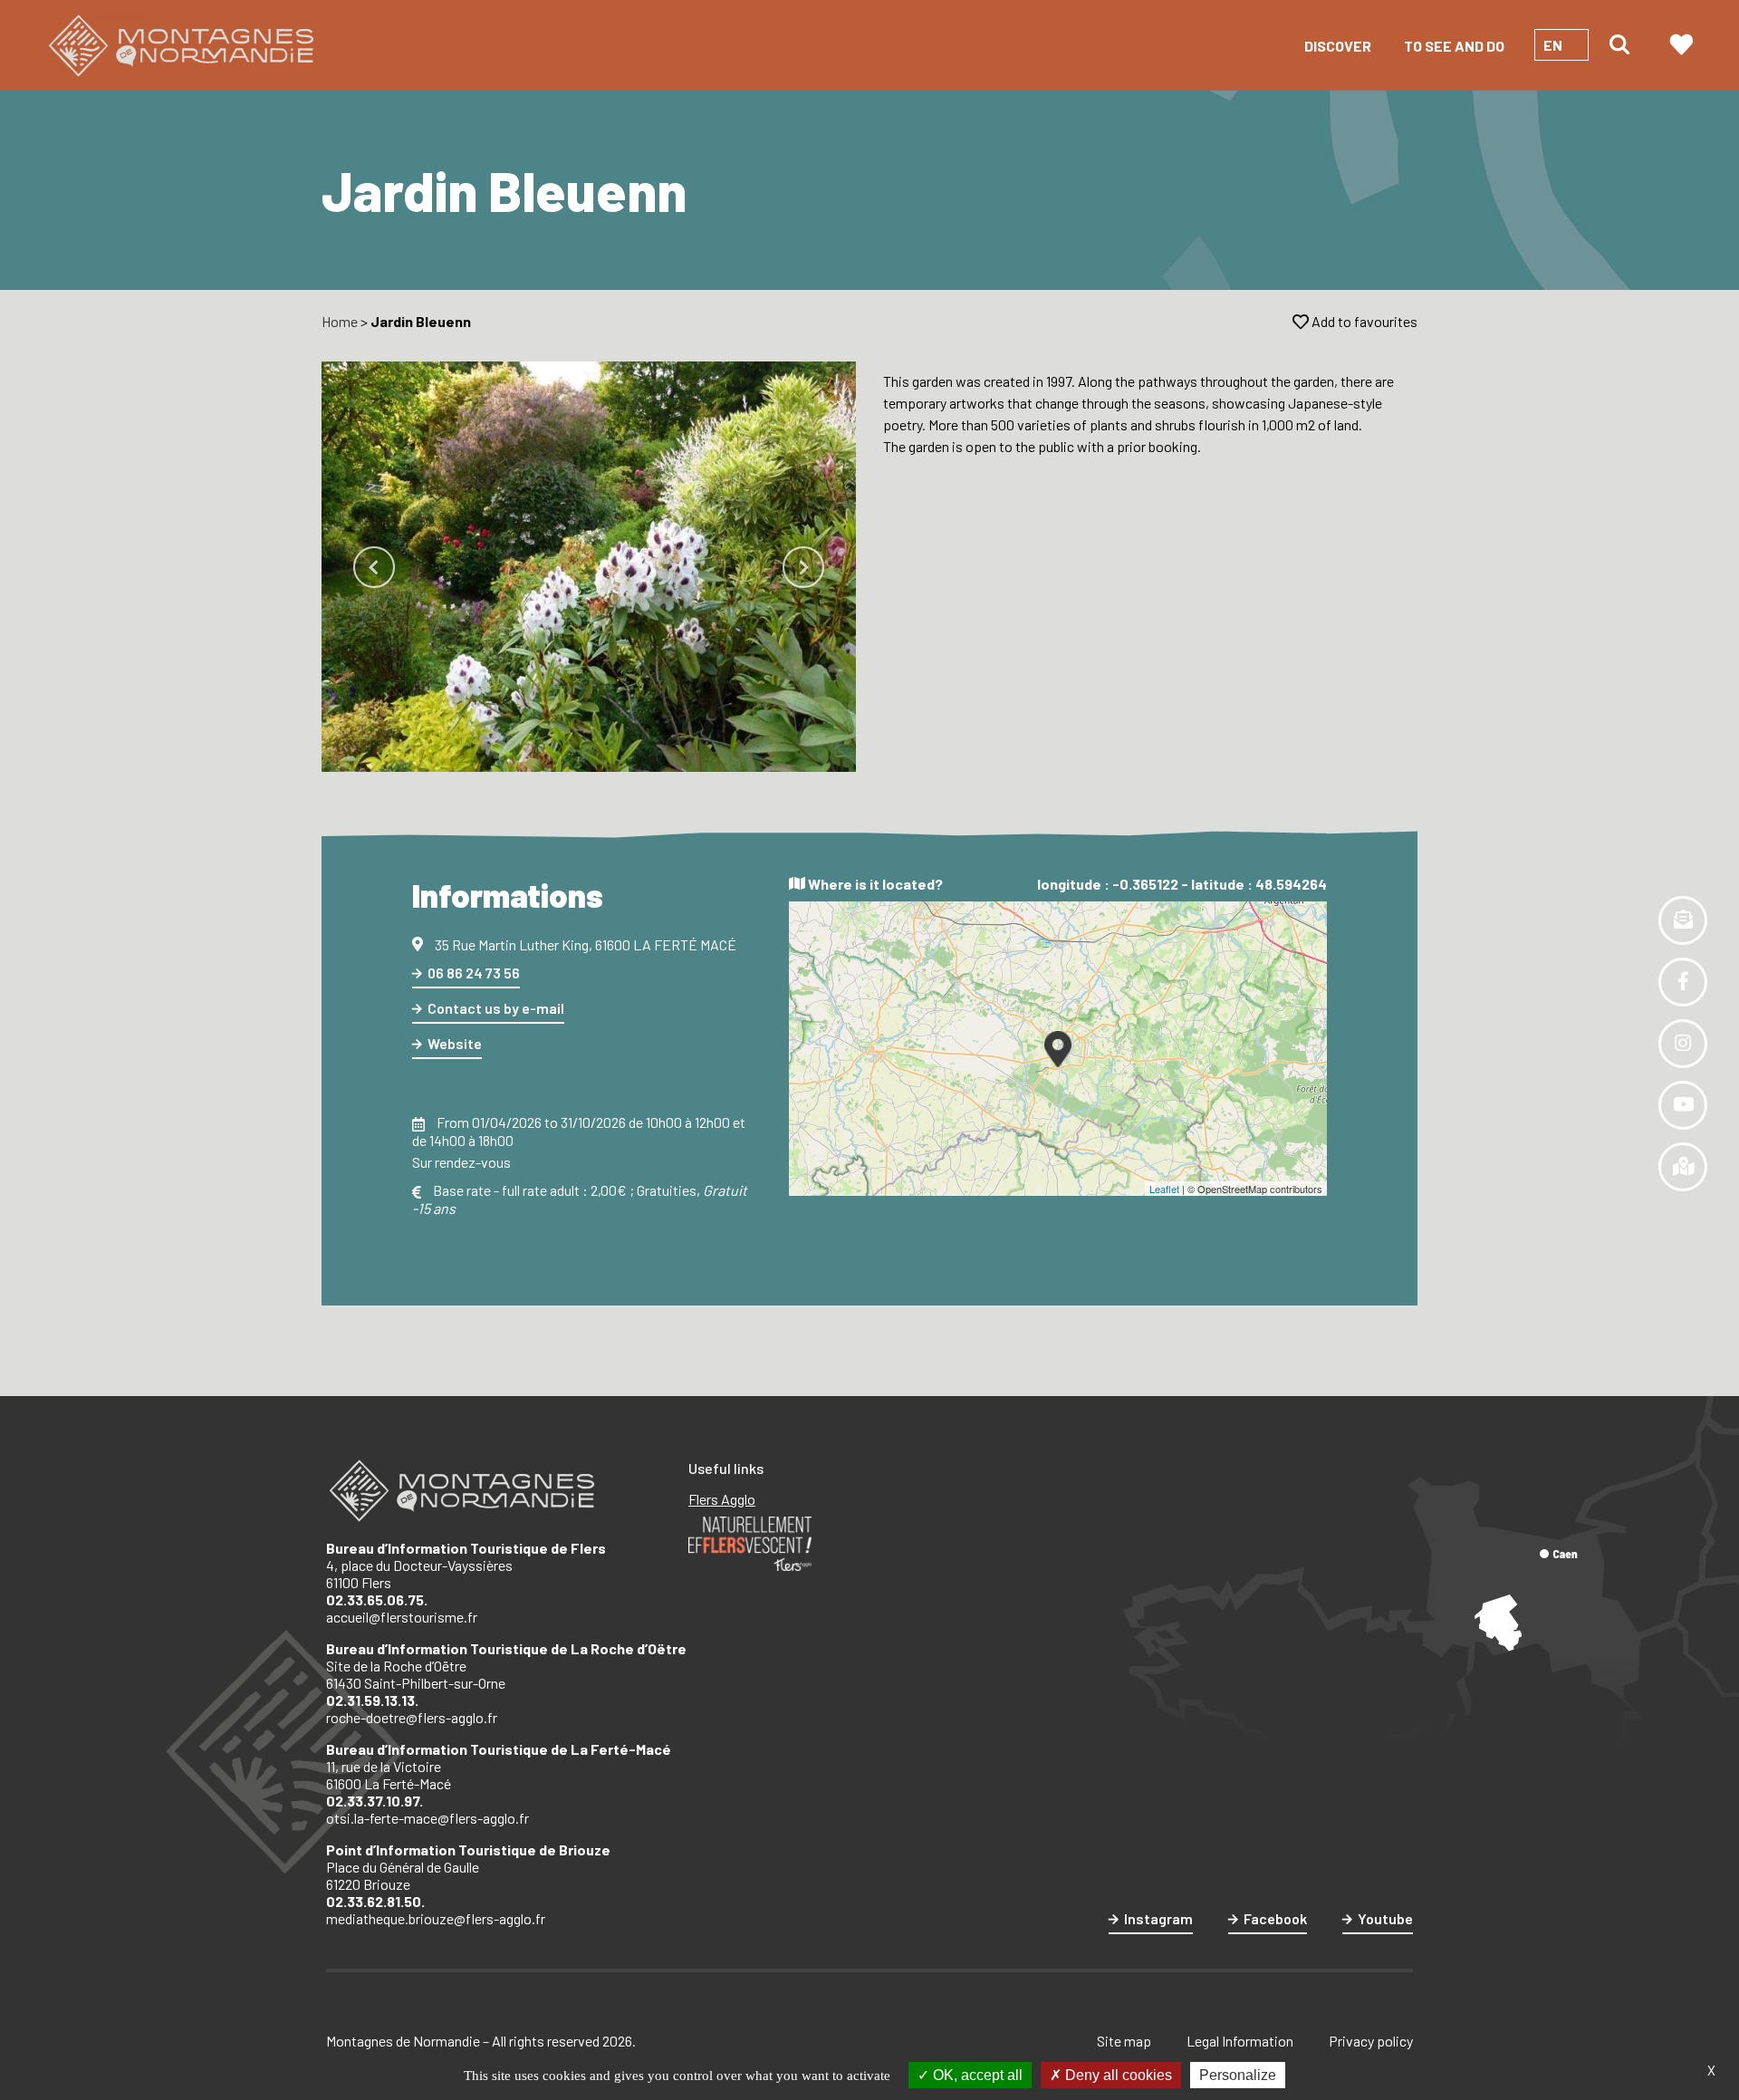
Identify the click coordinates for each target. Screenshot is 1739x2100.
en (1553, 45)
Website (455, 1043)
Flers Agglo (722, 1499)
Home (340, 321)
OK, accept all (976, 2075)
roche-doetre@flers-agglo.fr (412, 1717)
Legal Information (1240, 2041)
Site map (1124, 2041)
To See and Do (1454, 46)
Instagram (1158, 1918)
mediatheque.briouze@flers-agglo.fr (436, 1918)
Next (803, 567)
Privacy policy (1371, 2041)
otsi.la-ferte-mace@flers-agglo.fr (428, 1818)
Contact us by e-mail (496, 1008)
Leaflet (1164, 1189)
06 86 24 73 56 (474, 973)
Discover (1338, 46)
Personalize (1238, 2075)
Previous (374, 567)
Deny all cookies (1117, 2075)
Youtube (1385, 1918)
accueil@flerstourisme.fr (402, 1617)
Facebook (1275, 1918)
